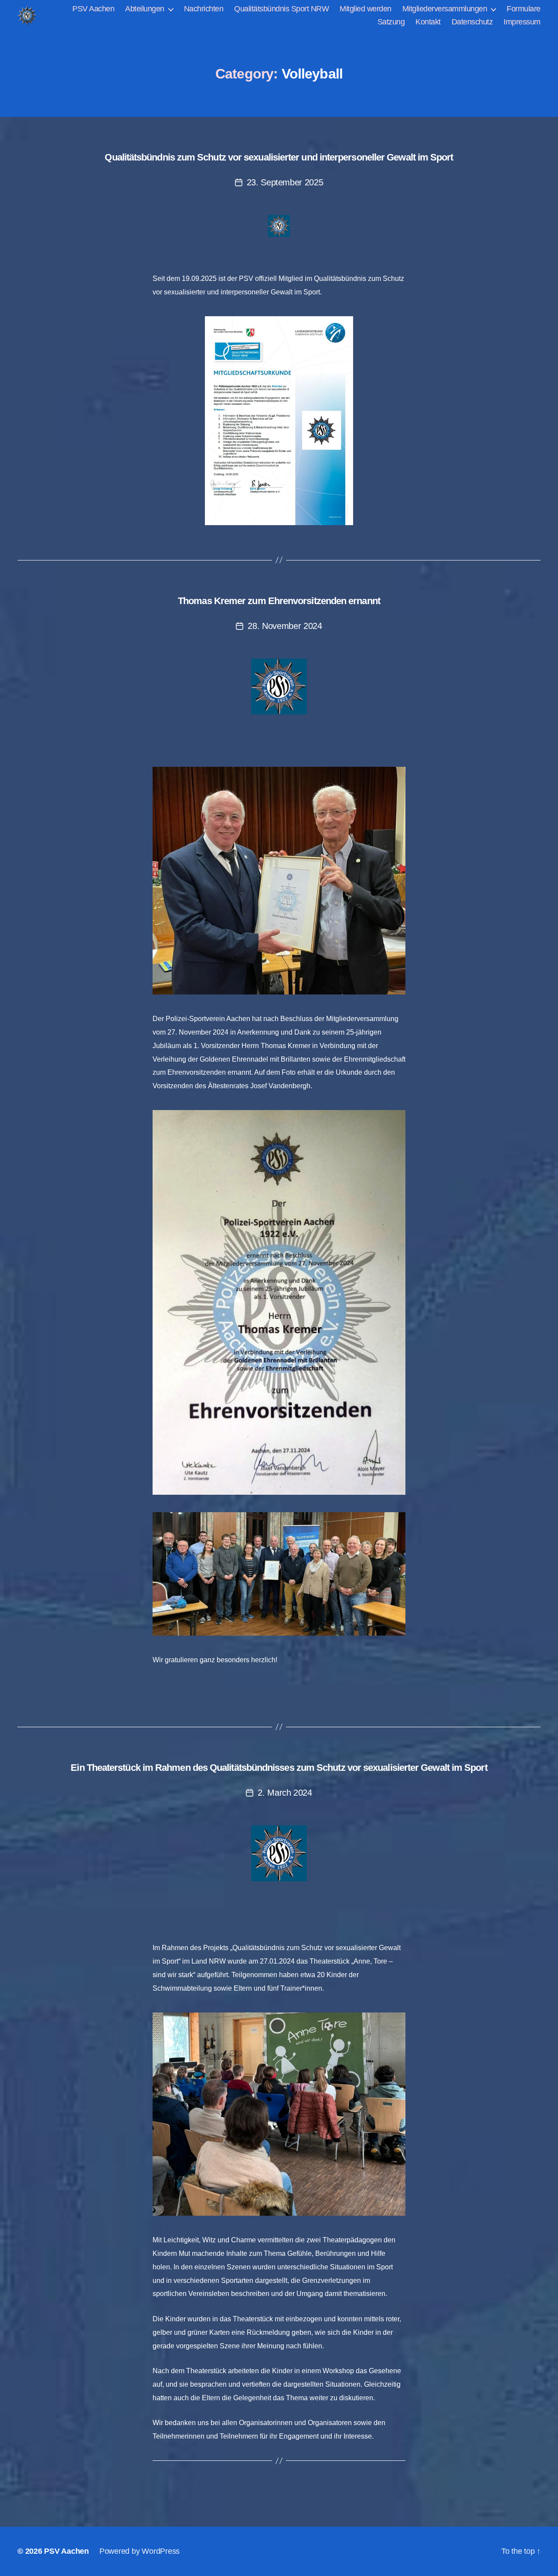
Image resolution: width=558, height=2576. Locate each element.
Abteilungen (145, 9)
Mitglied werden (366, 9)
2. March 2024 (285, 1793)
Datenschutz (472, 22)
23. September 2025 (285, 182)
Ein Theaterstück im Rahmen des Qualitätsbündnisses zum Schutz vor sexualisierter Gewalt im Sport (279, 1768)
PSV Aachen (93, 9)
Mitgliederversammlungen (445, 9)
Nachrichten (204, 9)
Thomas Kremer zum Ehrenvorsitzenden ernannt (279, 601)
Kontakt (428, 22)
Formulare (524, 9)
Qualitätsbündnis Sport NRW (281, 9)
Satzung (391, 22)
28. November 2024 (285, 626)
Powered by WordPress (139, 2551)
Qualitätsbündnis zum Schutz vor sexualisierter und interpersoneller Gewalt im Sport (279, 157)
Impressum (522, 22)
